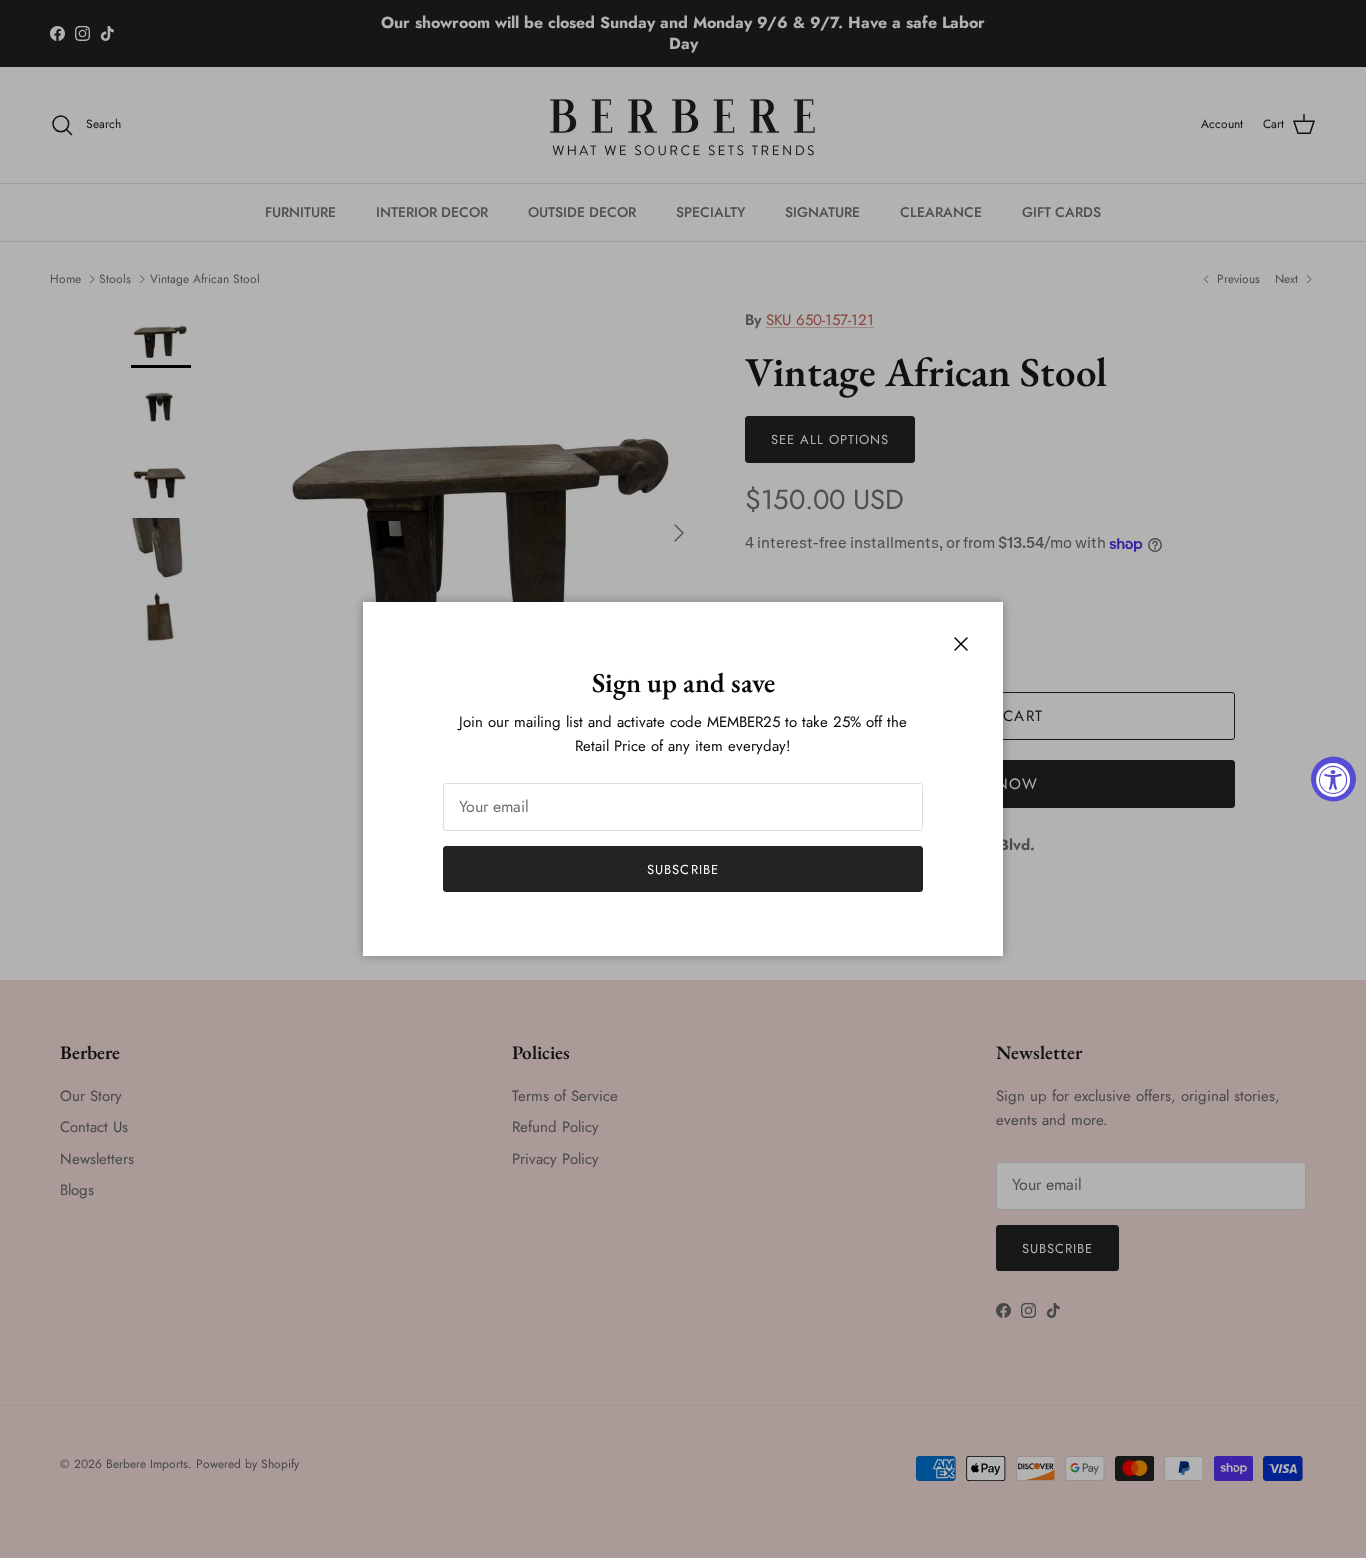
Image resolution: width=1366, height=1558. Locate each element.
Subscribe (682, 869)
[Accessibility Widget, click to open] (1333, 779)
